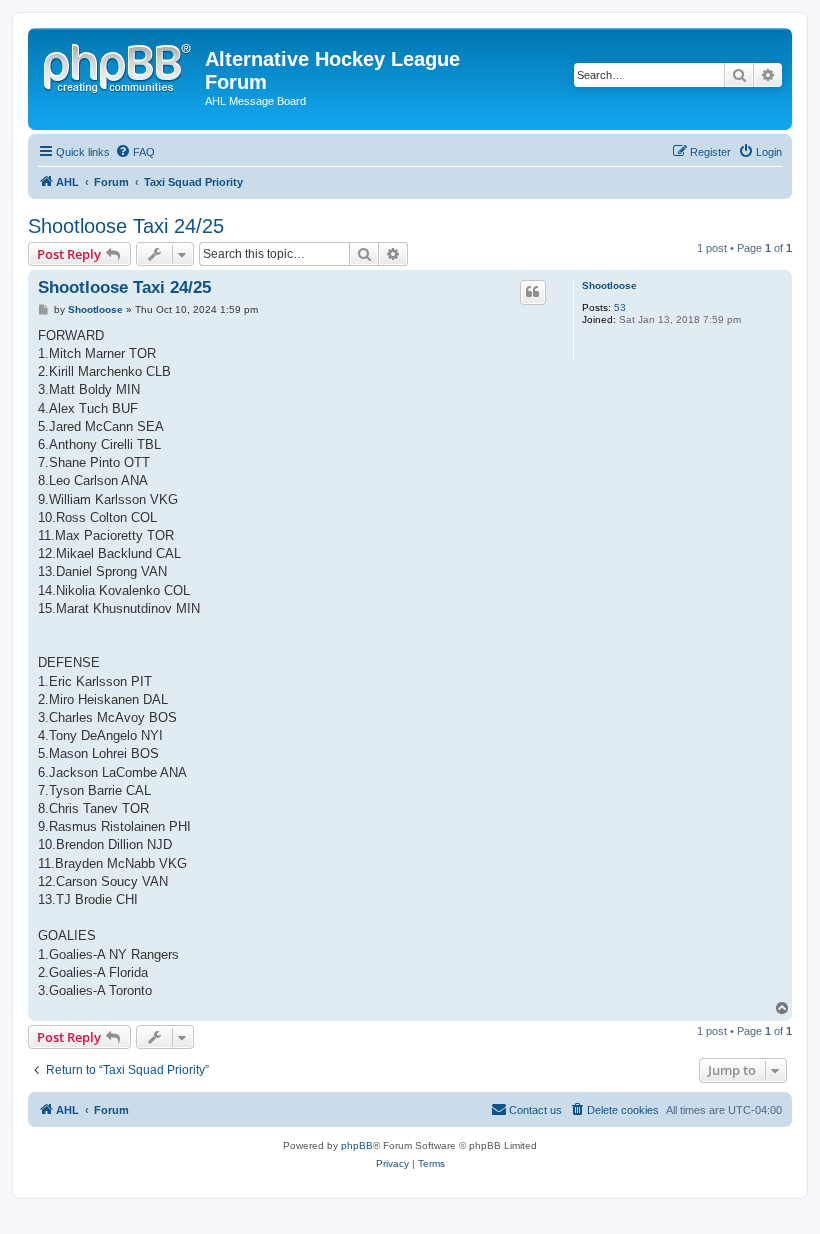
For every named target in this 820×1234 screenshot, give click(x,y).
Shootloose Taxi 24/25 (126, 226)
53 (620, 307)
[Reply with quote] (533, 292)
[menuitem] (135, 152)
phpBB (357, 1145)
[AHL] (119, 65)
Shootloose (609, 285)
